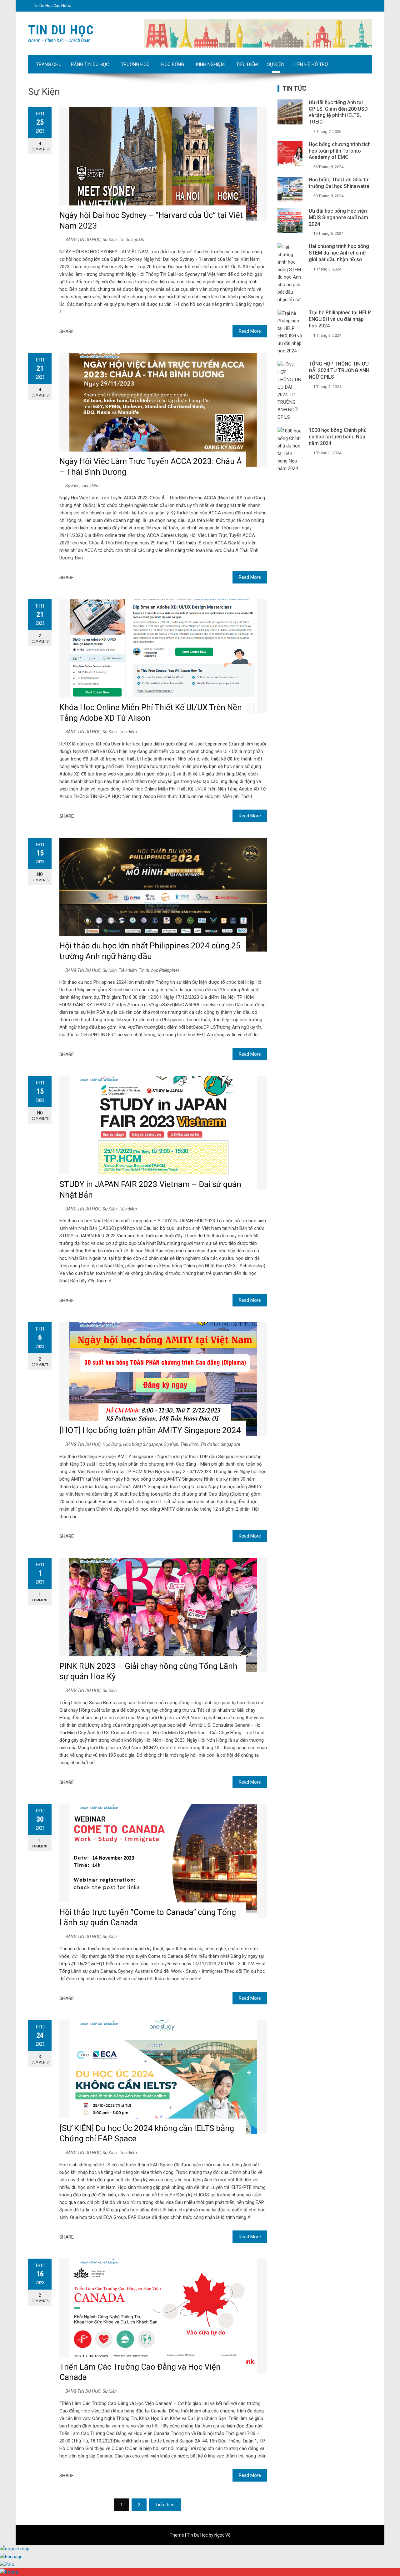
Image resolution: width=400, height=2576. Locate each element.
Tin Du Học (61, 30)
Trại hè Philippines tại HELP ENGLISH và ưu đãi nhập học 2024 (340, 319)
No (40, 877)
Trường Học (135, 64)
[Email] (111, 331)
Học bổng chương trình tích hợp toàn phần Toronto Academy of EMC (340, 151)
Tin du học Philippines (159, 970)
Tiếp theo (165, 2505)
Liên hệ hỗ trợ (311, 64)
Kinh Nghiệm (210, 64)
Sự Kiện (276, 64)
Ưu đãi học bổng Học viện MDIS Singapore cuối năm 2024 (338, 217)
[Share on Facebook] (81, 331)
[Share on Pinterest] (103, 331)
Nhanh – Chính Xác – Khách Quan (59, 40)
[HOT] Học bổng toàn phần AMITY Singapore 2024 (150, 1430)
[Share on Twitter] (88, 331)
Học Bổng (173, 64)
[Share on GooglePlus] (96, 331)
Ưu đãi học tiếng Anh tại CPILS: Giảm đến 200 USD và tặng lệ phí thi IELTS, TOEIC (338, 112)
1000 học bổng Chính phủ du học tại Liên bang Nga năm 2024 (338, 437)
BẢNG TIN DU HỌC (90, 64)
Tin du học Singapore (220, 1444)
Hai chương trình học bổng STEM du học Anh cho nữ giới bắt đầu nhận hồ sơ (339, 253)
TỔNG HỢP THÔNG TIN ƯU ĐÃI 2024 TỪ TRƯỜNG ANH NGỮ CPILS (339, 370)
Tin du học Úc (131, 240)
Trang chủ (49, 64)
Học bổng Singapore (143, 1444)
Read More (250, 331)
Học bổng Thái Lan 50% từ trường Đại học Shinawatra (339, 183)
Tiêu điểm (247, 64)
